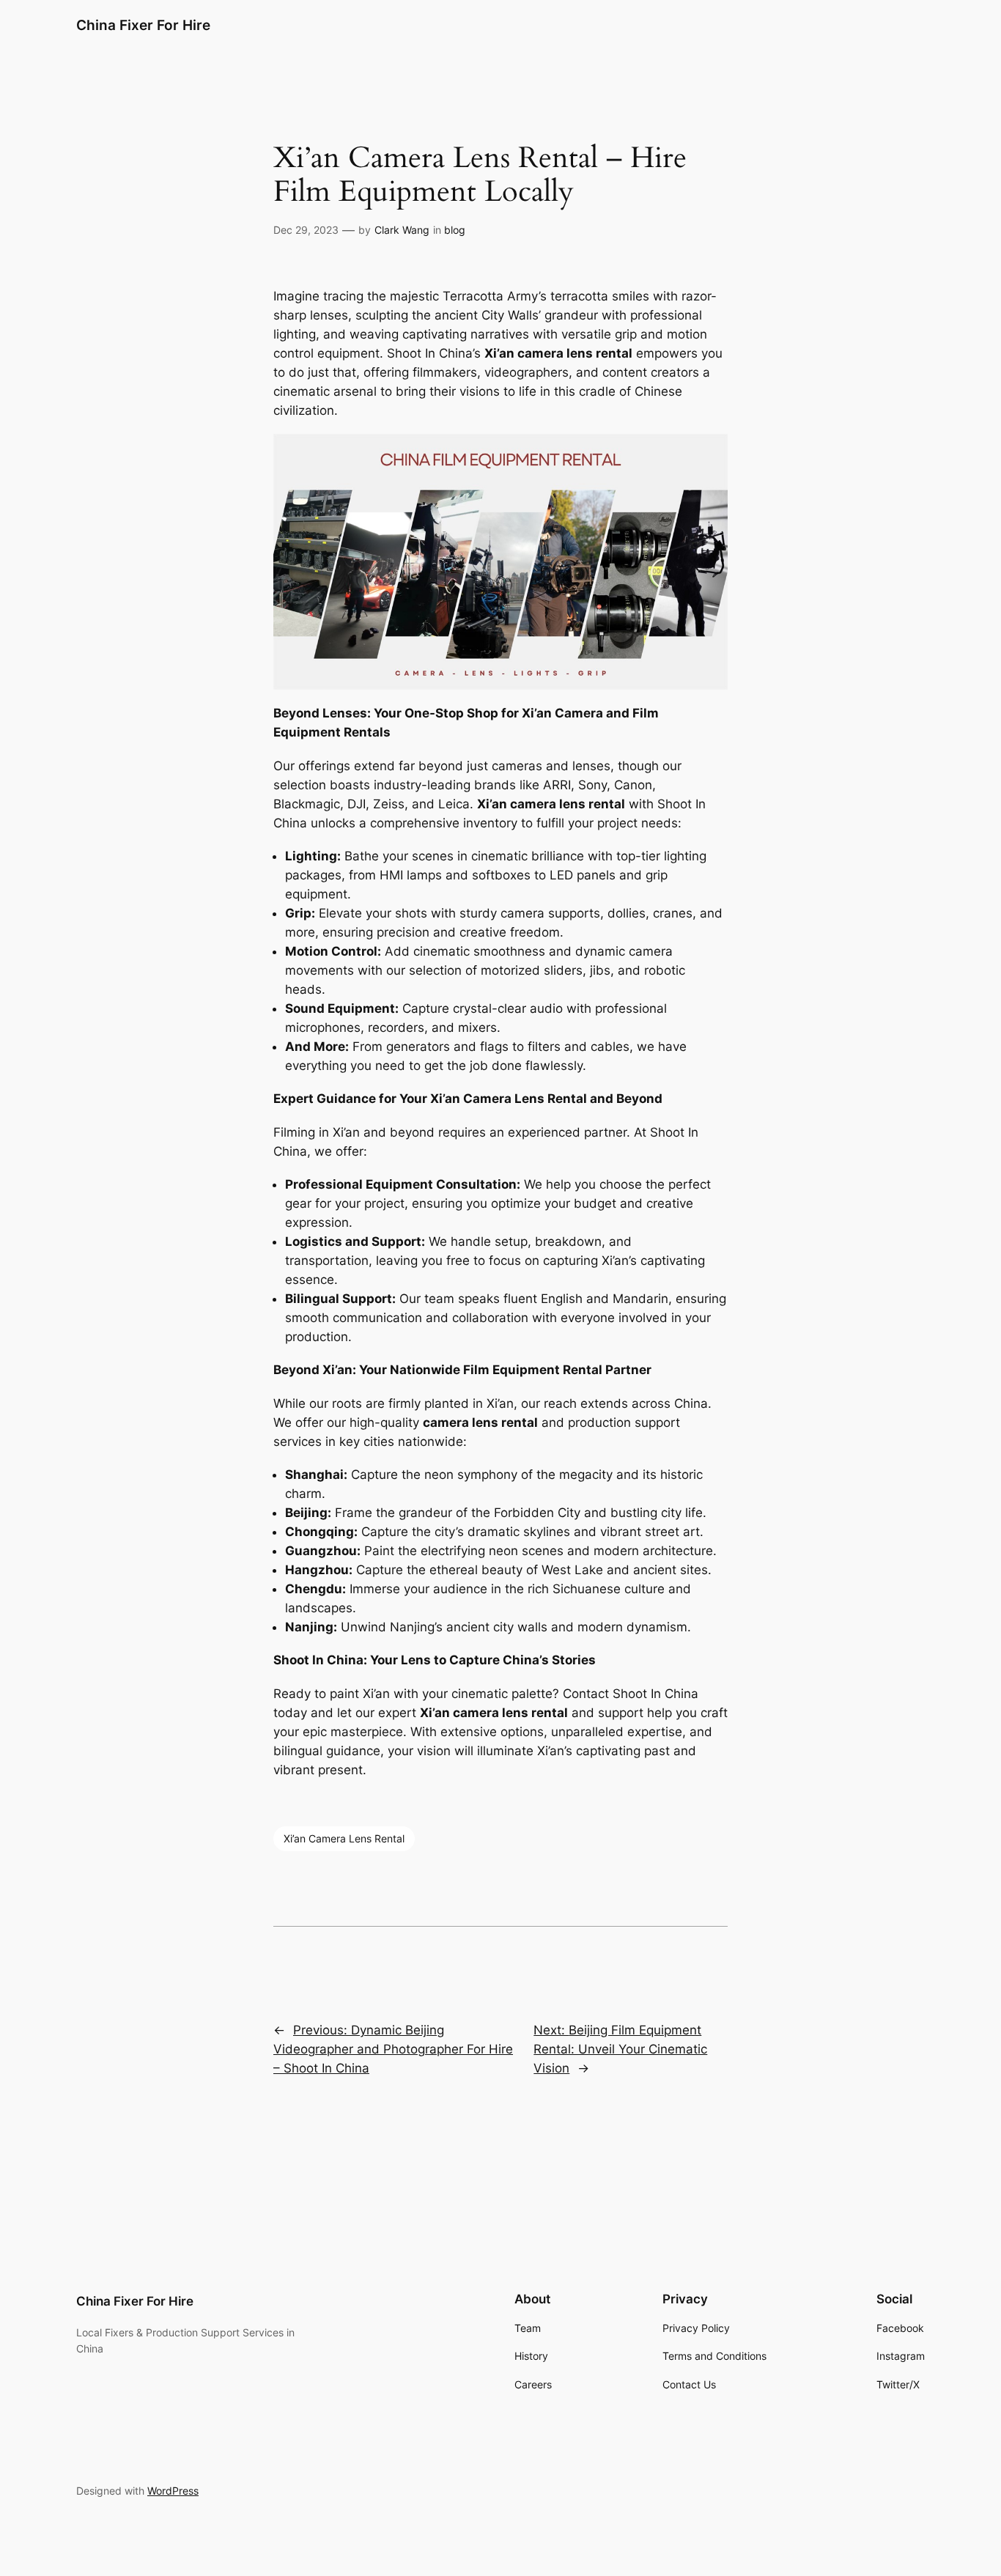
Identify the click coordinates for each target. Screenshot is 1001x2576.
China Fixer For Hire (143, 25)
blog (455, 230)
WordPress (173, 2491)
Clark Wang (402, 230)
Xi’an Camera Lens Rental (344, 1838)
